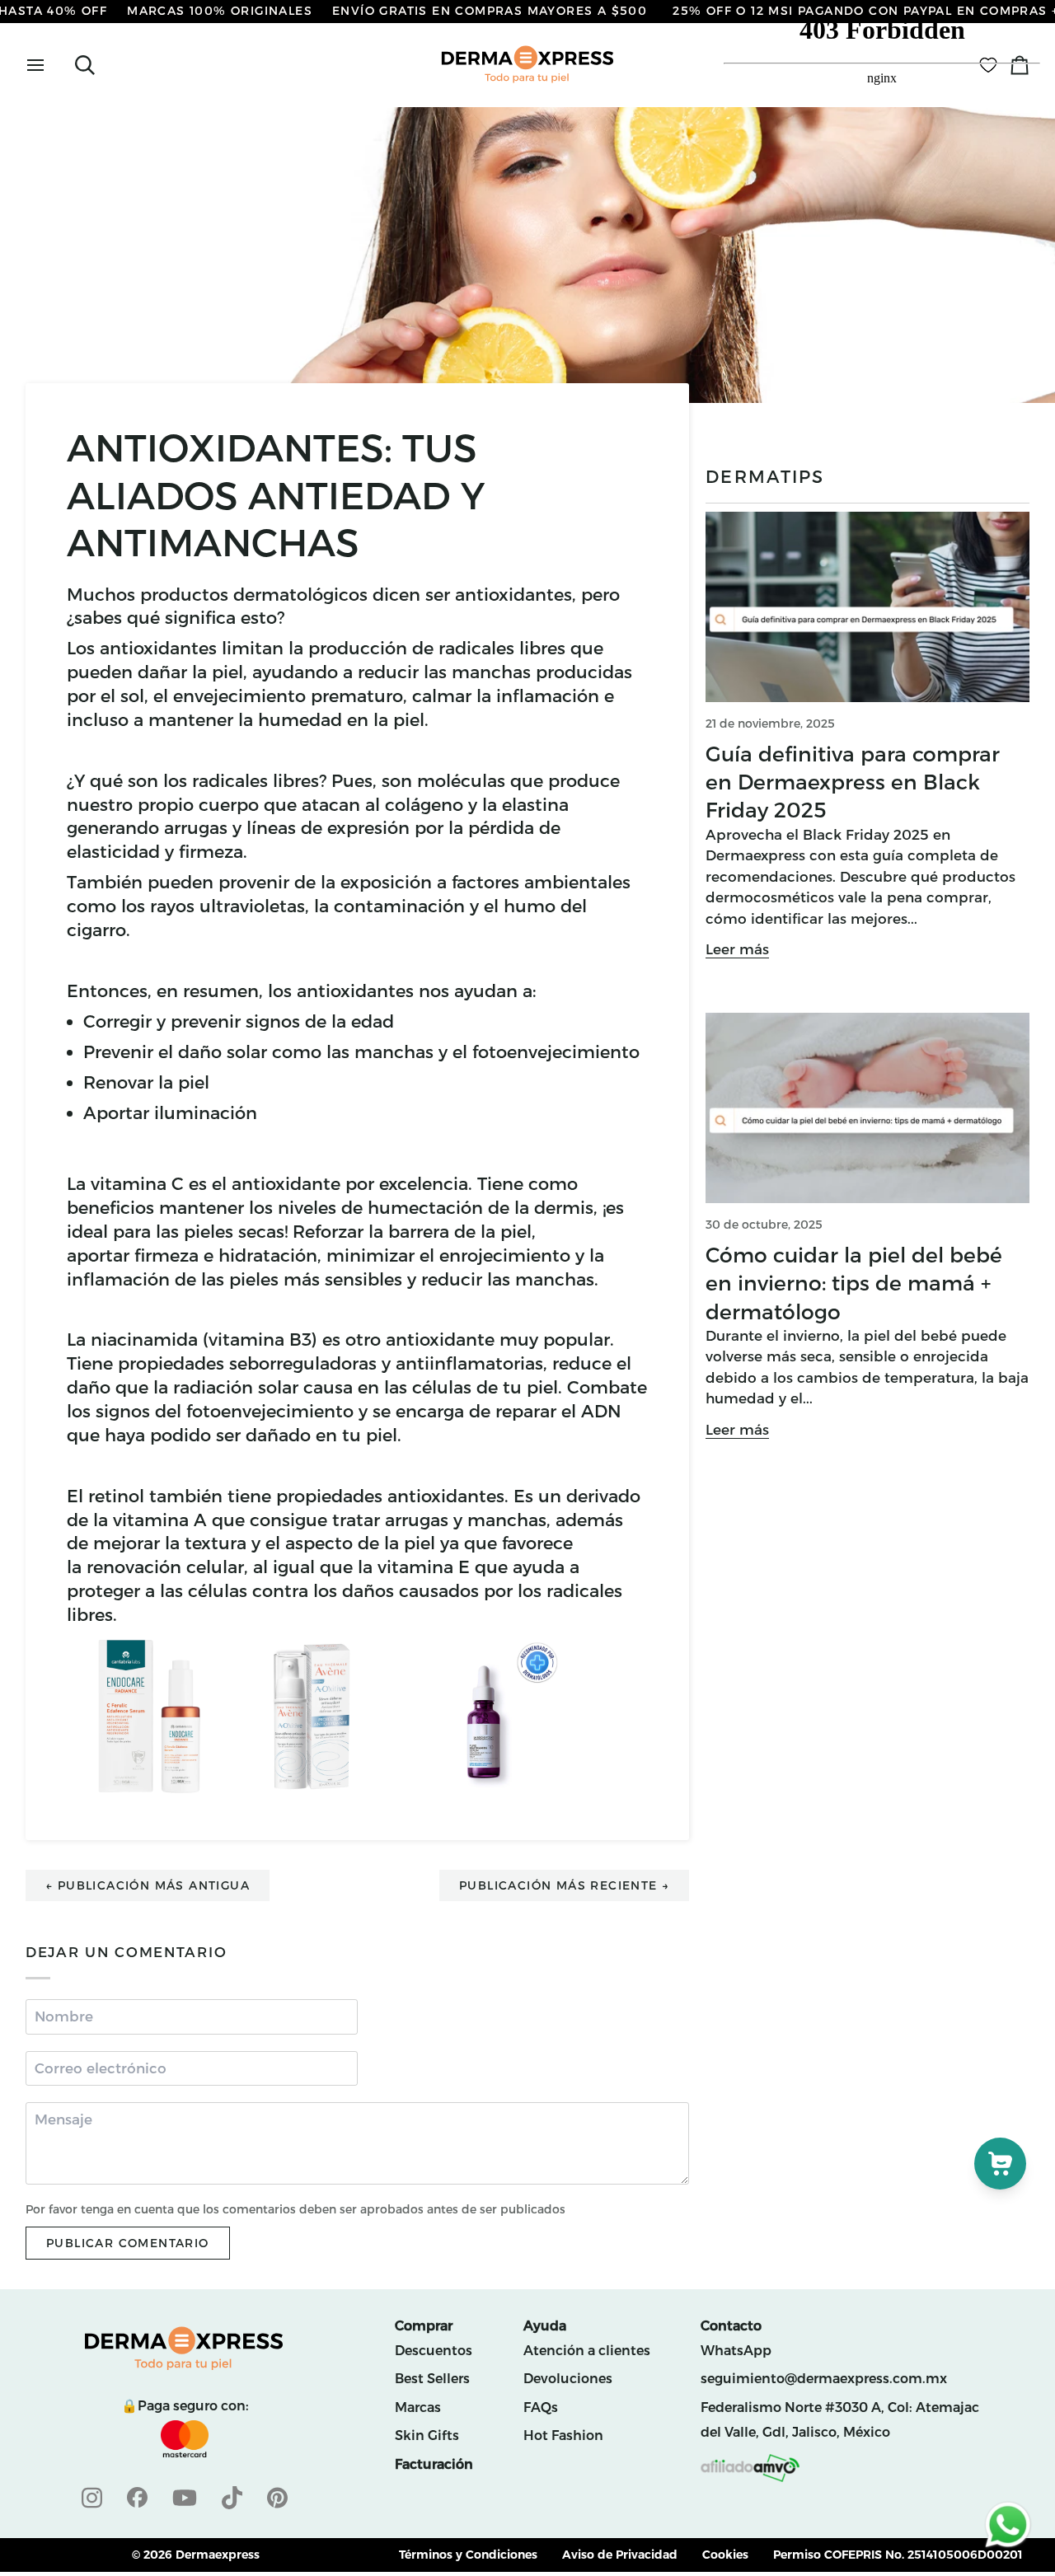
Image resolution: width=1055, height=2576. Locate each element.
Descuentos (434, 2351)
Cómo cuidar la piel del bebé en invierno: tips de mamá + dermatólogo (854, 1283)
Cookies (725, 2555)
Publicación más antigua (148, 1885)
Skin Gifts (427, 2435)
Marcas (418, 2407)
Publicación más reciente (564, 1885)
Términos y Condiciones (468, 2555)
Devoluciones (568, 2379)
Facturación (434, 2464)
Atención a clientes (587, 2351)
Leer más (737, 949)
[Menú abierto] (50, 65)
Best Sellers (432, 2379)
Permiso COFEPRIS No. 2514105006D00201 (898, 2555)
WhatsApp (736, 2351)
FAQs (541, 2407)
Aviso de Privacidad (620, 2555)
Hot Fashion (563, 2435)
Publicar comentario (128, 2243)
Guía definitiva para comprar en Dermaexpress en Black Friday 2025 (853, 782)
